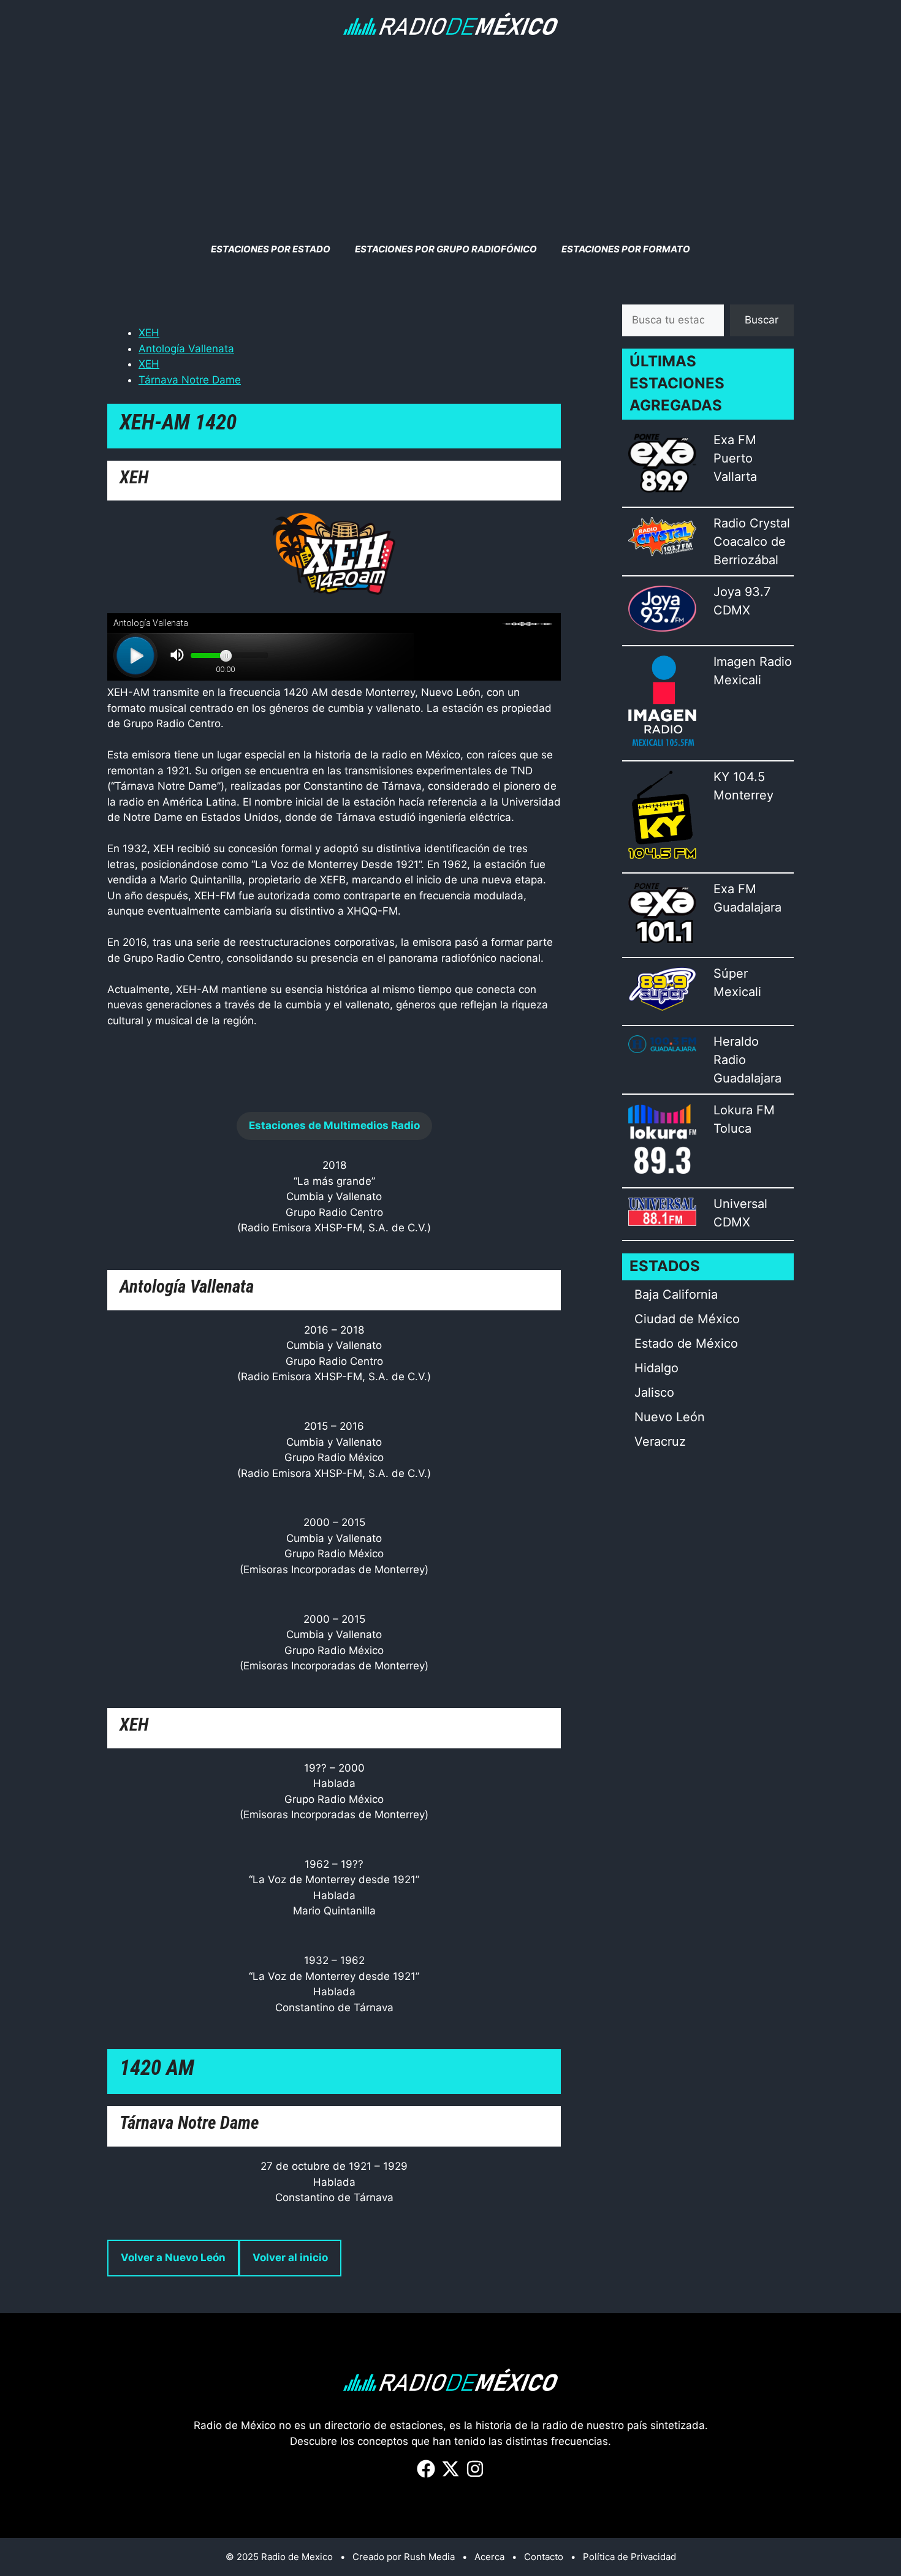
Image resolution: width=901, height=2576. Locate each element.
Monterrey (743, 795)
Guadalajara (747, 907)
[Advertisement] (450, 139)
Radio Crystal (752, 523)
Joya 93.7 (742, 592)
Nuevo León (670, 1417)
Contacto (544, 2557)
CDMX (732, 610)
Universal (740, 1204)
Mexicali (737, 680)
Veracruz (660, 1441)
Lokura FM (744, 1110)
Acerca (489, 2557)
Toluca (732, 1128)
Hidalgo (656, 1368)
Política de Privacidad (629, 2557)
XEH (149, 333)
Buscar (762, 320)
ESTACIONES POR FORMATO (626, 249)
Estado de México (686, 1343)
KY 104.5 (739, 777)
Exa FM (735, 440)
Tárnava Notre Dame (190, 380)
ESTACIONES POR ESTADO (271, 249)
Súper (731, 973)
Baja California (676, 1294)
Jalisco (654, 1392)
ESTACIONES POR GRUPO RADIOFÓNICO (446, 249)
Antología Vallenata (186, 349)
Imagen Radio (753, 662)
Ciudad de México (687, 1319)
